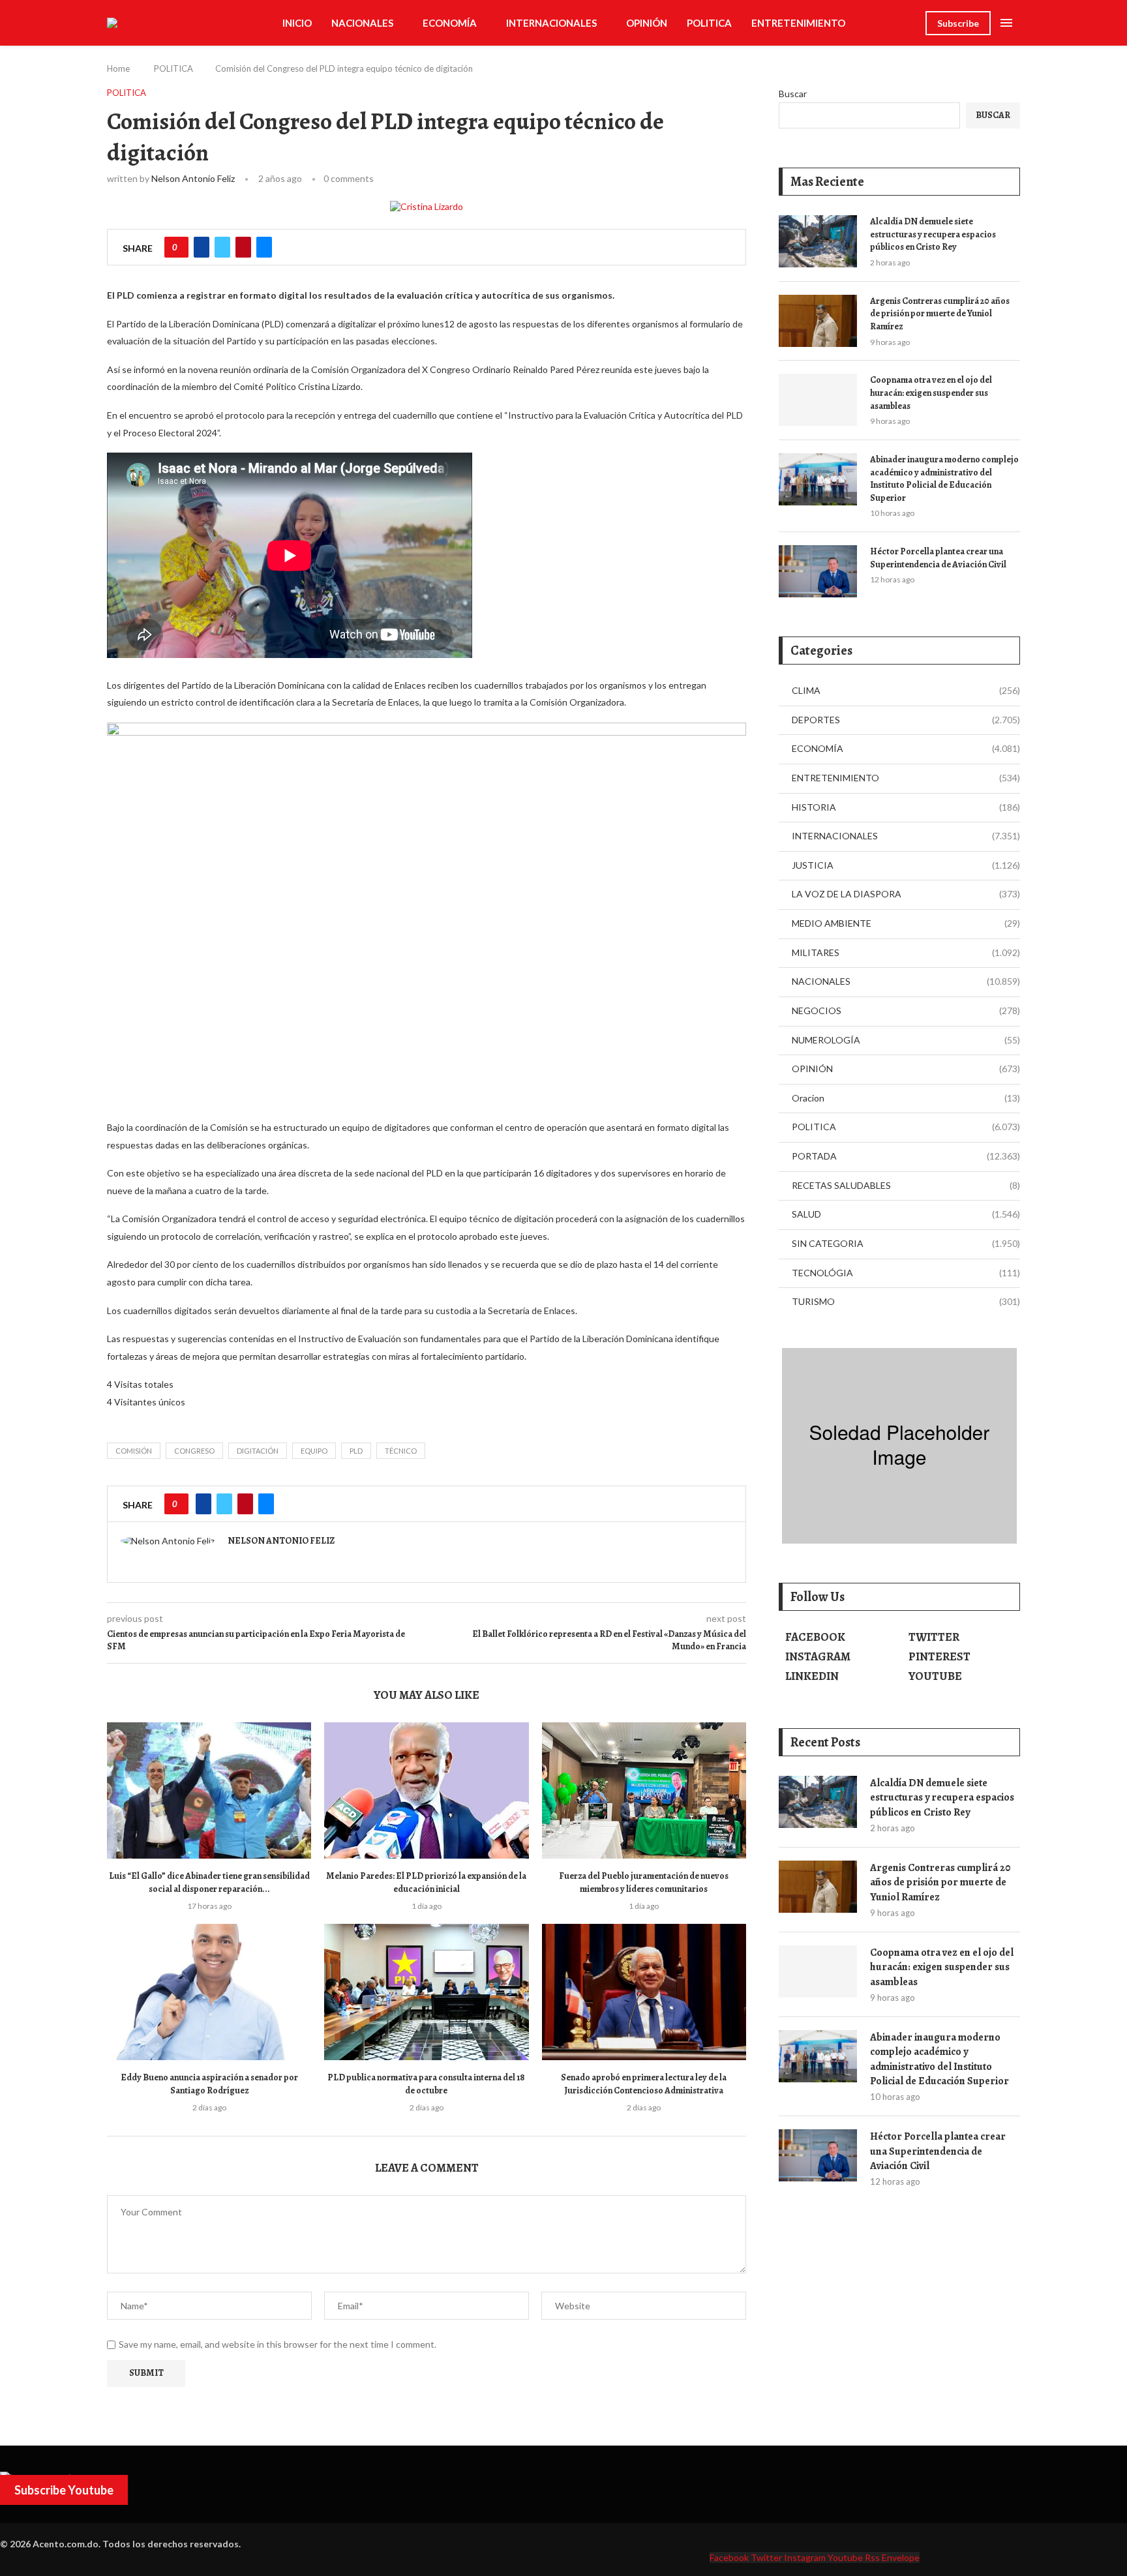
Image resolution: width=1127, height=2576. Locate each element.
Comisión (134, 1451)
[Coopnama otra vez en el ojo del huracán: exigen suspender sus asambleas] (818, 400)
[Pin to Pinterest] (243, 247)
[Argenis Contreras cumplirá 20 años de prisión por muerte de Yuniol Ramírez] (818, 321)
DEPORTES (906, 720)
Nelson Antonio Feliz (193, 178)
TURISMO (906, 1301)
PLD (356, 1451)
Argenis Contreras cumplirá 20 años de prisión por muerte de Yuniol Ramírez (940, 314)
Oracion (906, 1098)
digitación (258, 1451)
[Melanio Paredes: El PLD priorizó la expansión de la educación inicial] (426, 1790)
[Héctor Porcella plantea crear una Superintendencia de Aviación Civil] (818, 571)
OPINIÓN (647, 23)
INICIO (297, 23)
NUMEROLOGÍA (906, 1040)
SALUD (906, 1214)
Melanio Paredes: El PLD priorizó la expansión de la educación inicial (426, 1882)
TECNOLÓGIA (906, 1273)
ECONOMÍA (450, 23)
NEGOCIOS (906, 1011)
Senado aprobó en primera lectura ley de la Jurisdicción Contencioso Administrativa (644, 2084)
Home (118, 68)
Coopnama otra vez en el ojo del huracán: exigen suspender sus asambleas (931, 393)
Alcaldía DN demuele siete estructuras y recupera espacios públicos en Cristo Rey (933, 234)
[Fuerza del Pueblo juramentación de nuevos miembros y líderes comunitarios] (644, 1790)
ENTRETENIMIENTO (798, 23)
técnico (401, 1451)
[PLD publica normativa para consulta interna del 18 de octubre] (426, 1992)
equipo (314, 1451)
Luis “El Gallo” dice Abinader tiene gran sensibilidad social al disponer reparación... (209, 1882)
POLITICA (709, 23)
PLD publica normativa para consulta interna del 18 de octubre (426, 2084)
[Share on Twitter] (222, 247)
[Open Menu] (1006, 23)
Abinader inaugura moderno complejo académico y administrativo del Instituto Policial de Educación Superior (944, 479)
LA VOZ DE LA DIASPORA (906, 894)
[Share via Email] (264, 247)
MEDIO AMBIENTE (906, 923)
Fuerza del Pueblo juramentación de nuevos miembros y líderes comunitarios (644, 1882)
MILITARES (906, 952)
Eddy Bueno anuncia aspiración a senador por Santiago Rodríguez (209, 2084)
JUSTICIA (906, 865)
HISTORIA (906, 807)
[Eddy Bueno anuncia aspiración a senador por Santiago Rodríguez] (209, 1992)
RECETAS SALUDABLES (906, 1185)
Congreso (194, 1451)
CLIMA (906, 690)
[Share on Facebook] (202, 247)
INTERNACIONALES (551, 23)
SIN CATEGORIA (906, 1243)
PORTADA (906, 1156)
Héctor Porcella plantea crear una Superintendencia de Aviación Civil (938, 558)
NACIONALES (362, 23)
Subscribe (958, 23)
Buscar (793, 94)
